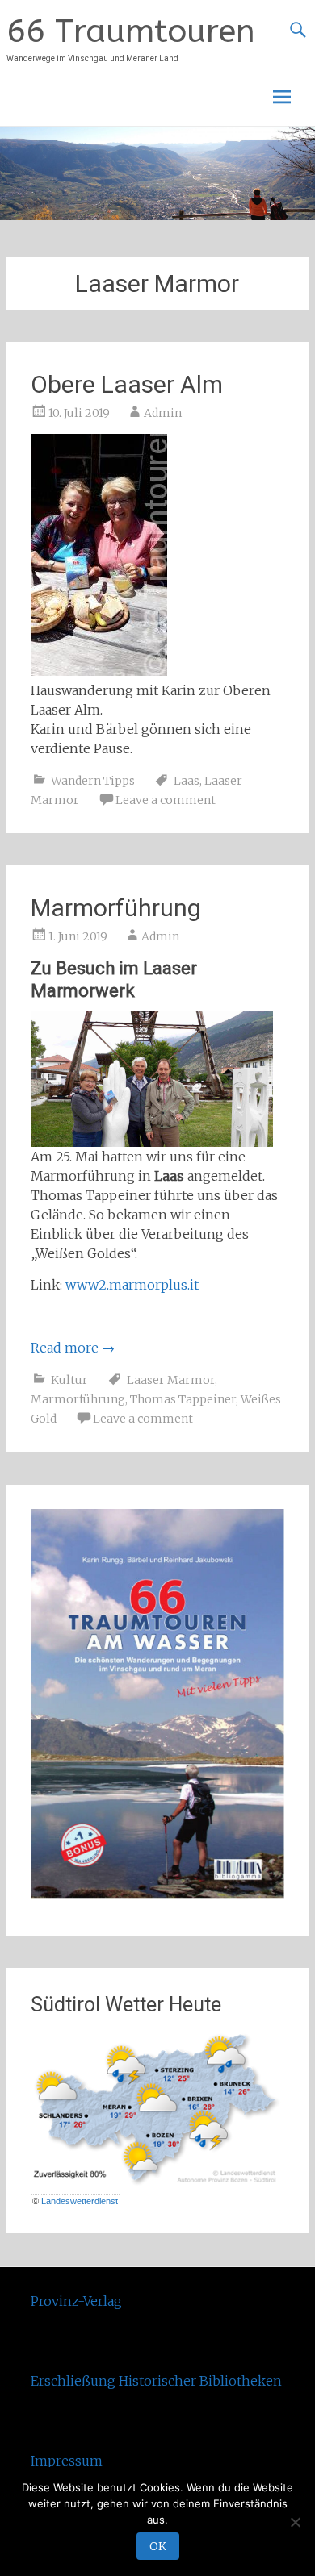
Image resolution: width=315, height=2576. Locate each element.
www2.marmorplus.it (132, 1285)
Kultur (69, 1380)
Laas (187, 781)
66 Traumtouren (131, 31)
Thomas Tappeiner (183, 1399)
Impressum (67, 2461)
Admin (163, 413)
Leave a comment (166, 800)
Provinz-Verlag (76, 2301)
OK (158, 2546)
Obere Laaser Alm (127, 384)
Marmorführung (116, 908)
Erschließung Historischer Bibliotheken (156, 2381)
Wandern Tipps (93, 781)
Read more (73, 1348)
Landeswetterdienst (80, 2201)
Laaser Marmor (171, 1380)
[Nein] (295, 2522)
